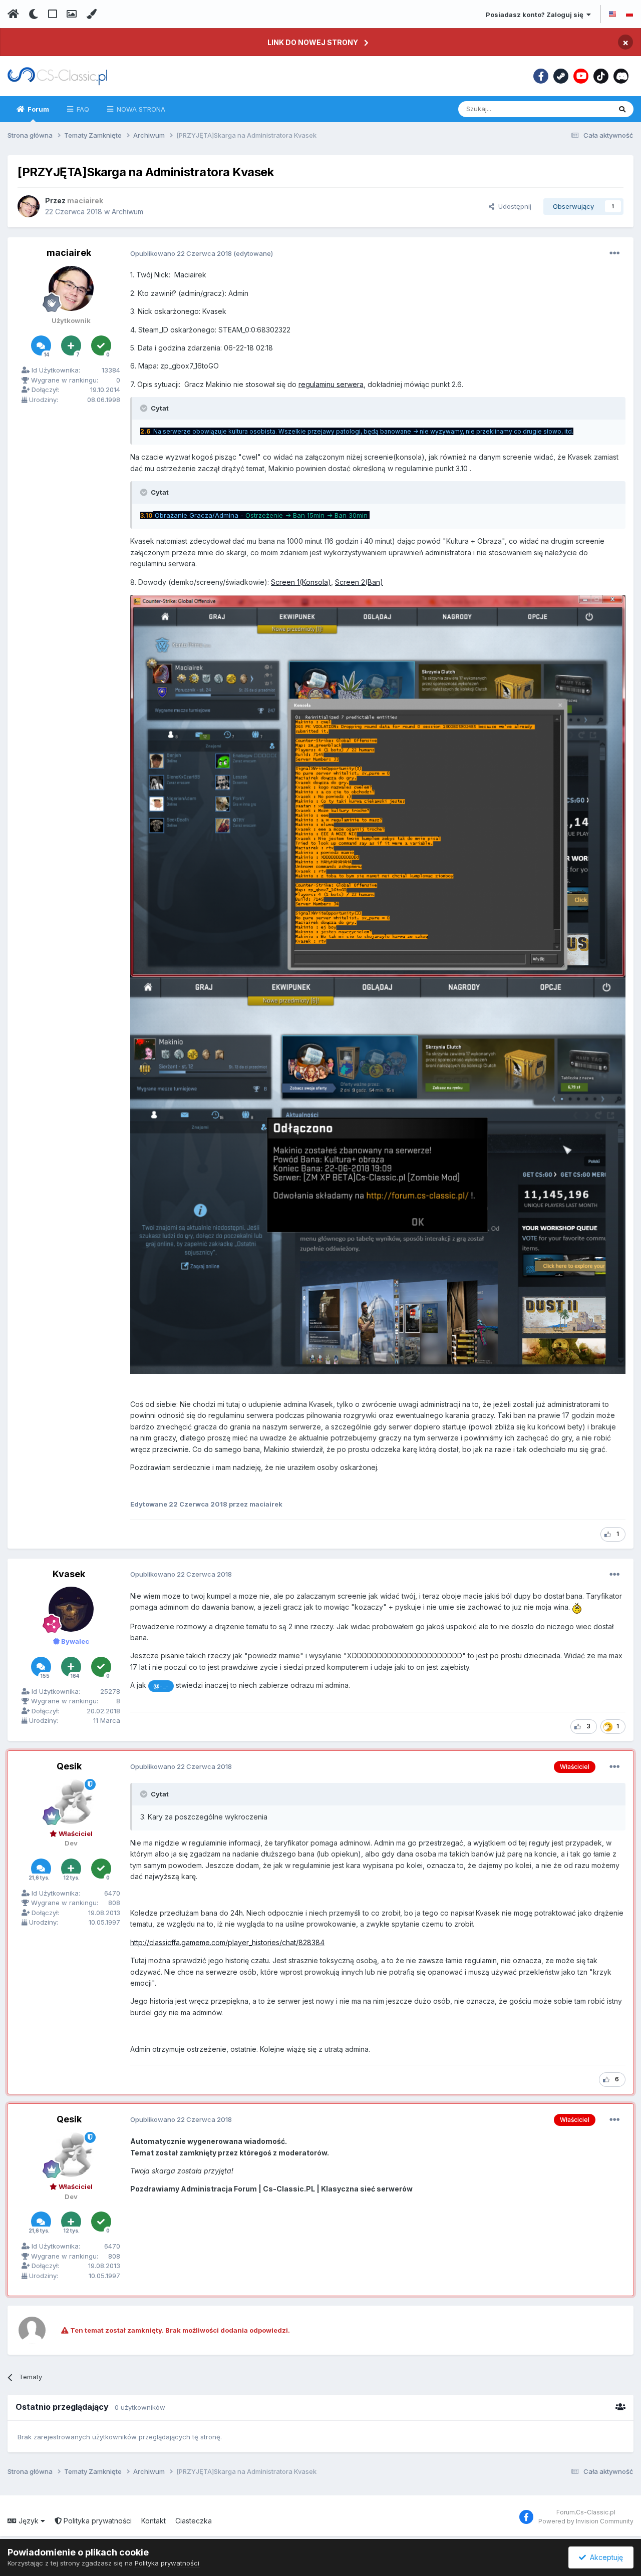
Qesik (69, 1766)
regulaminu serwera (331, 384)
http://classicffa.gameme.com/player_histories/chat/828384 (227, 1942)
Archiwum (127, 212)
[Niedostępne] (378, 785)
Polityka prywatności (97, 2521)
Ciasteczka (194, 2521)
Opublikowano (181, 253)
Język (29, 2521)
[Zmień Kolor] (91, 14)
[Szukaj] (622, 109)
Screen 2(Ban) (359, 582)
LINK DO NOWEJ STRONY (313, 42)
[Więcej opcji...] (614, 253)
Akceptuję (604, 2557)
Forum (38, 109)
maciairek (69, 253)
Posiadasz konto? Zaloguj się (536, 15)
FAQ (82, 109)
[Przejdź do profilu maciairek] (29, 206)
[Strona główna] (13, 14)
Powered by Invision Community (586, 2521)
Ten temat (582, 109)
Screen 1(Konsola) (301, 582)
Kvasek (69, 1574)
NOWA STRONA (140, 109)
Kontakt (153, 2521)
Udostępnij (513, 206)
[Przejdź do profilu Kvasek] (71, 1609)
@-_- (161, 1686)
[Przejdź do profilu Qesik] (71, 1801)
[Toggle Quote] (145, 408)
